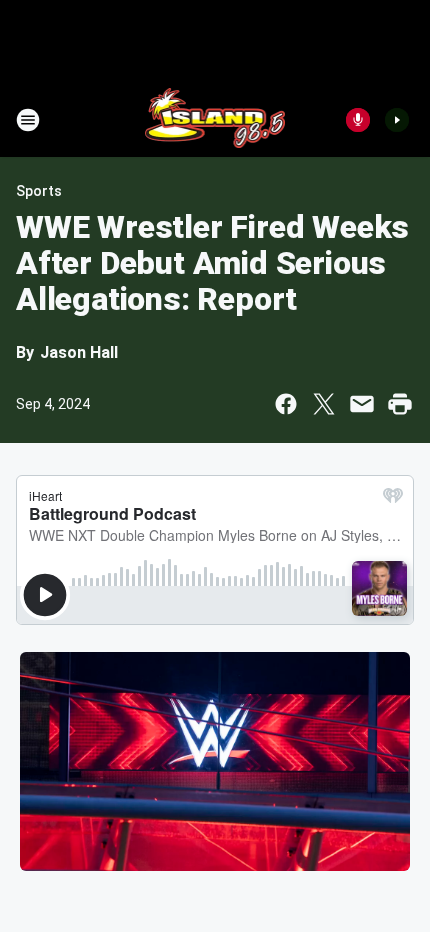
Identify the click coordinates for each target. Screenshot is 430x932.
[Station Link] (215, 120)
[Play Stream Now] (397, 120)
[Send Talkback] (358, 120)
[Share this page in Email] (362, 404)
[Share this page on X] (324, 404)
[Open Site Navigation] (28, 120)
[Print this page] (400, 404)
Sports (39, 191)
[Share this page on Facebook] (286, 404)
